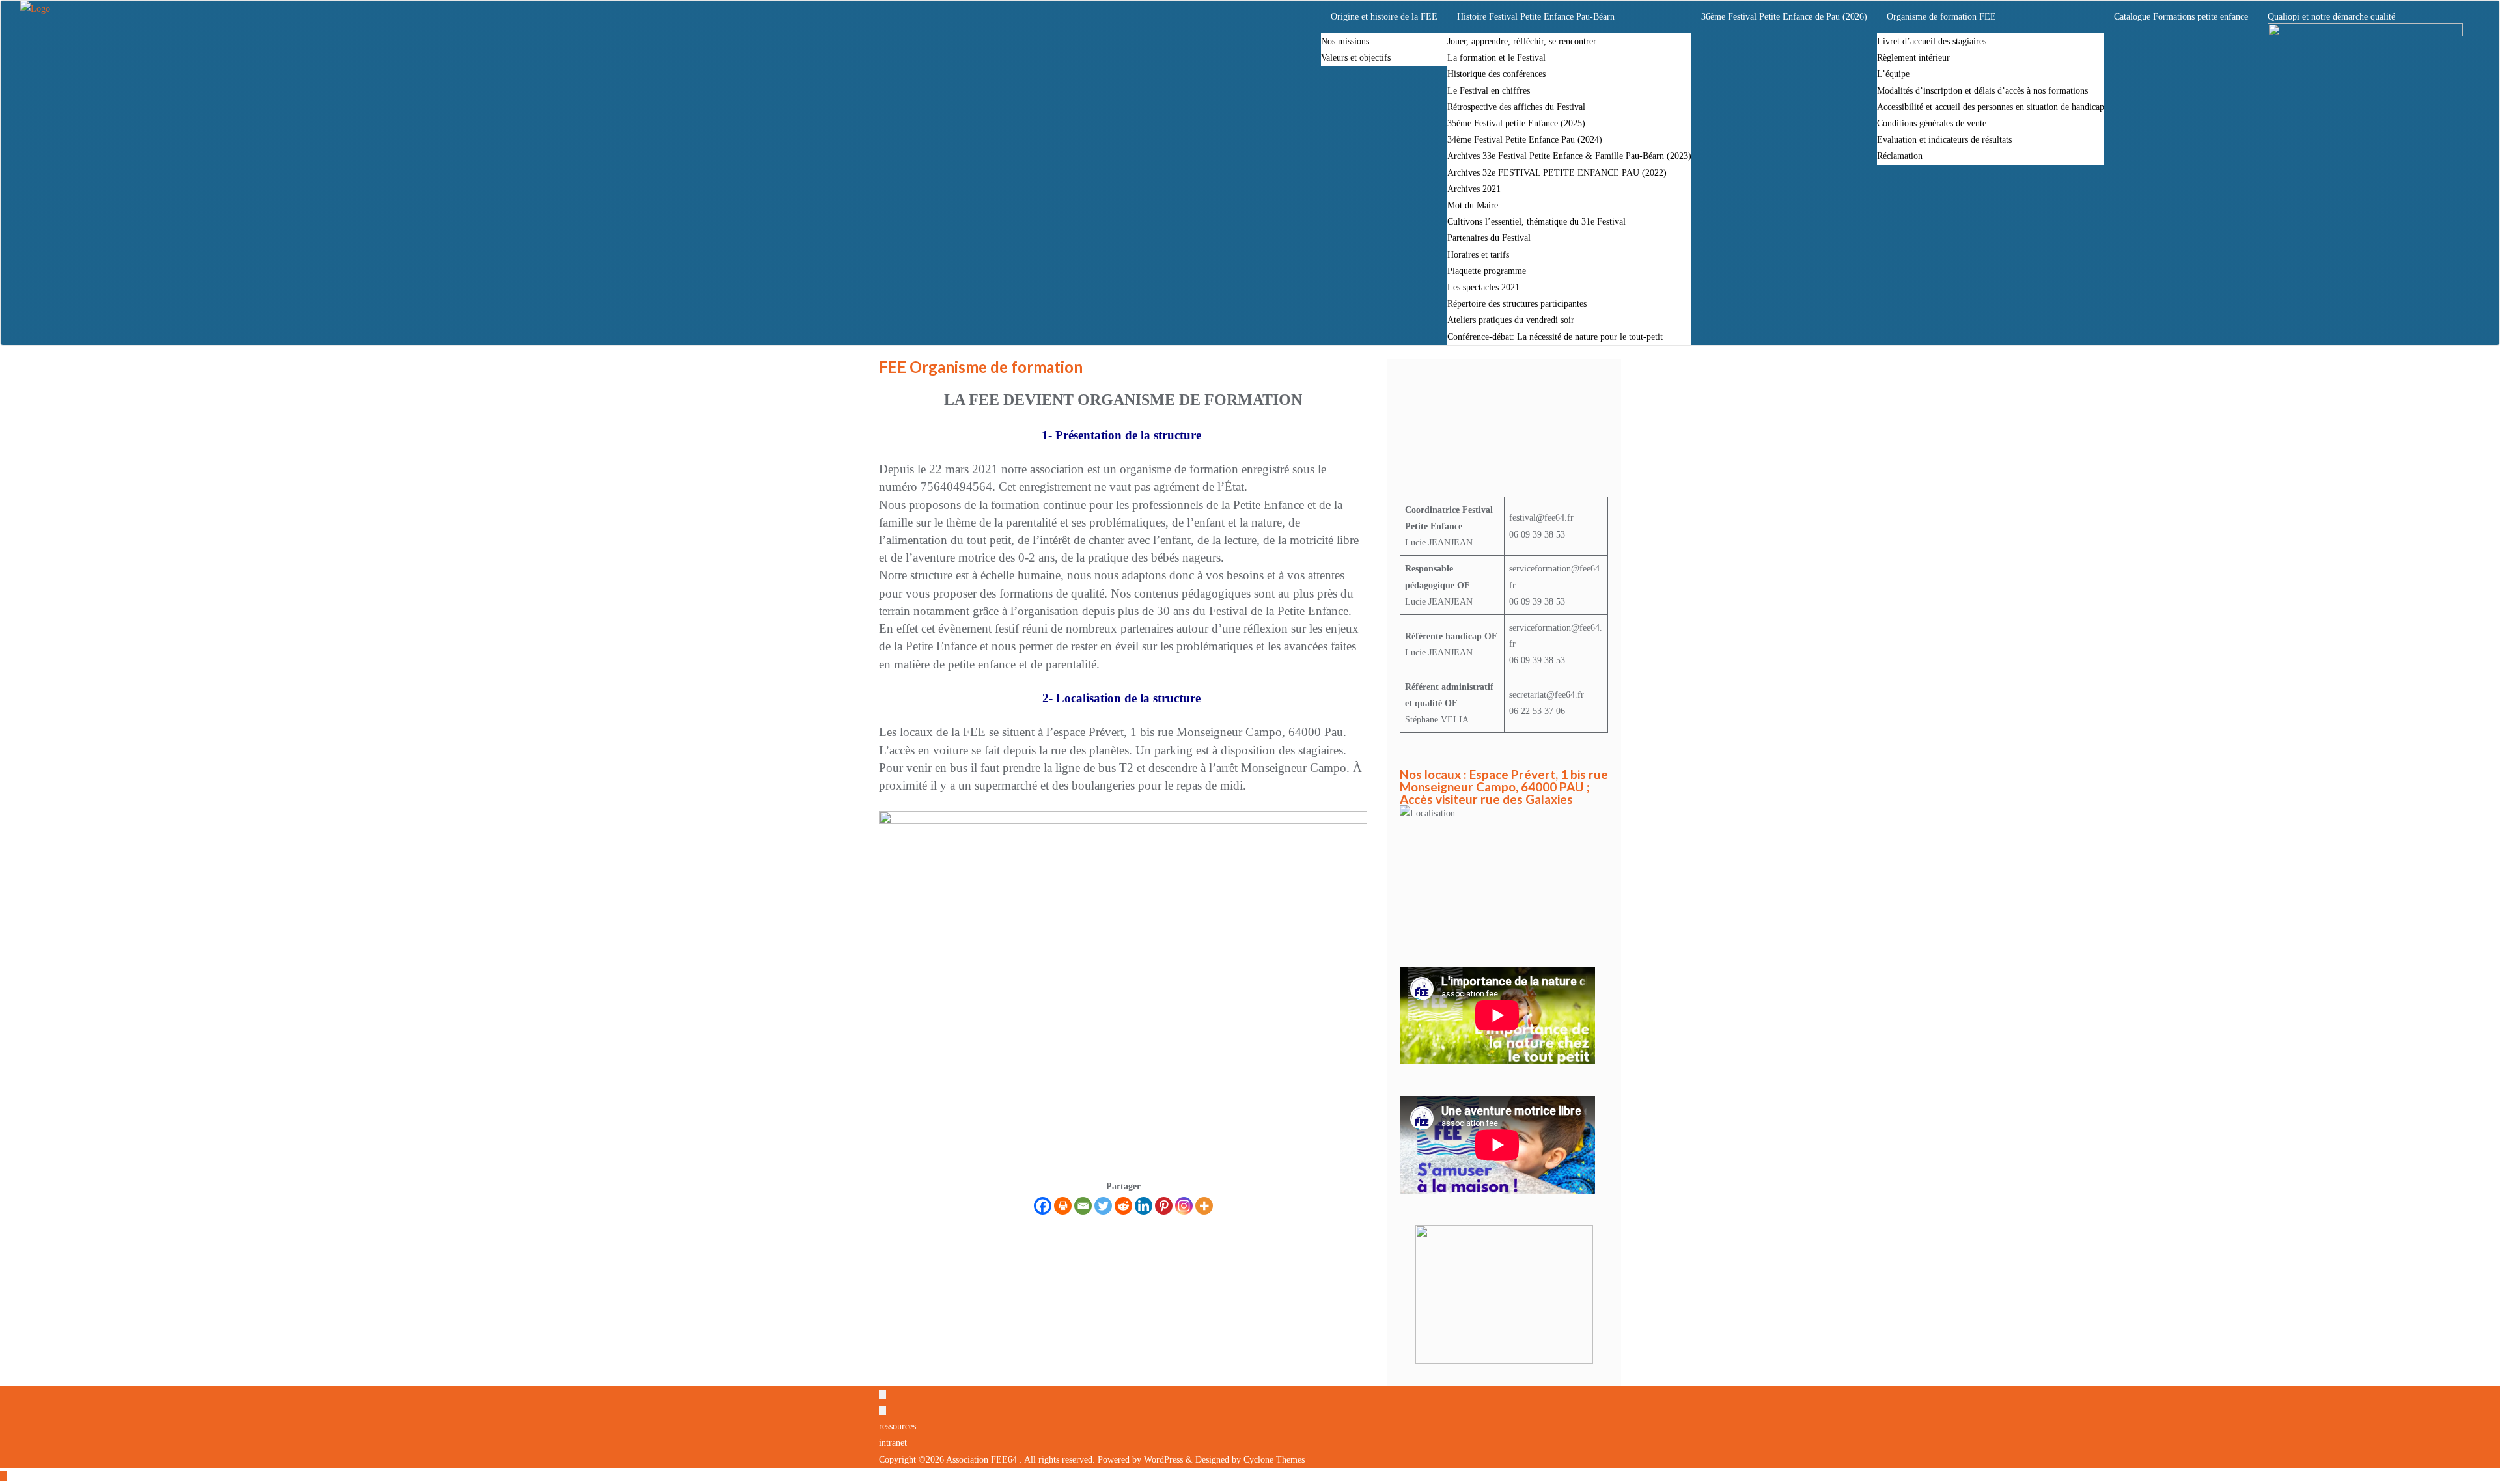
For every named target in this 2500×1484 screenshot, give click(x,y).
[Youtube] (1573, 396)
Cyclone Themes (1274, 1460)
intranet (893, 1443)
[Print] (1063, 1206)
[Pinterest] (1164, 1206)
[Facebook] (1043, 1206)
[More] (1204, 1206)
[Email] (1083, 1206)
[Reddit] (1123, 1206)
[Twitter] (1103, 1206)
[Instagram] (1184, 1206)
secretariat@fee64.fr (1547, 695)
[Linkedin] (1144, 1206)
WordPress (1163, 1460)
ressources (897, 1426)
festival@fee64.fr (1541, 518)
